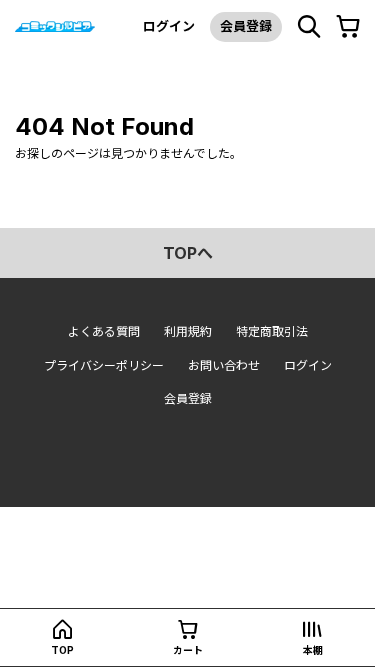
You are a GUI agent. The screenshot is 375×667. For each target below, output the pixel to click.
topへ (188, 253)
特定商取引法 (272, 331)
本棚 (313, 650)
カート (188, 650)
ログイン (169, 26)
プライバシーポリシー (104, 365)
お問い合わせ (224, 365)
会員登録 (246, 26)
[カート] (348, 27)
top (62, 650)
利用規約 (188, 331)
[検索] (309, 27)
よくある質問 (104, 331)
